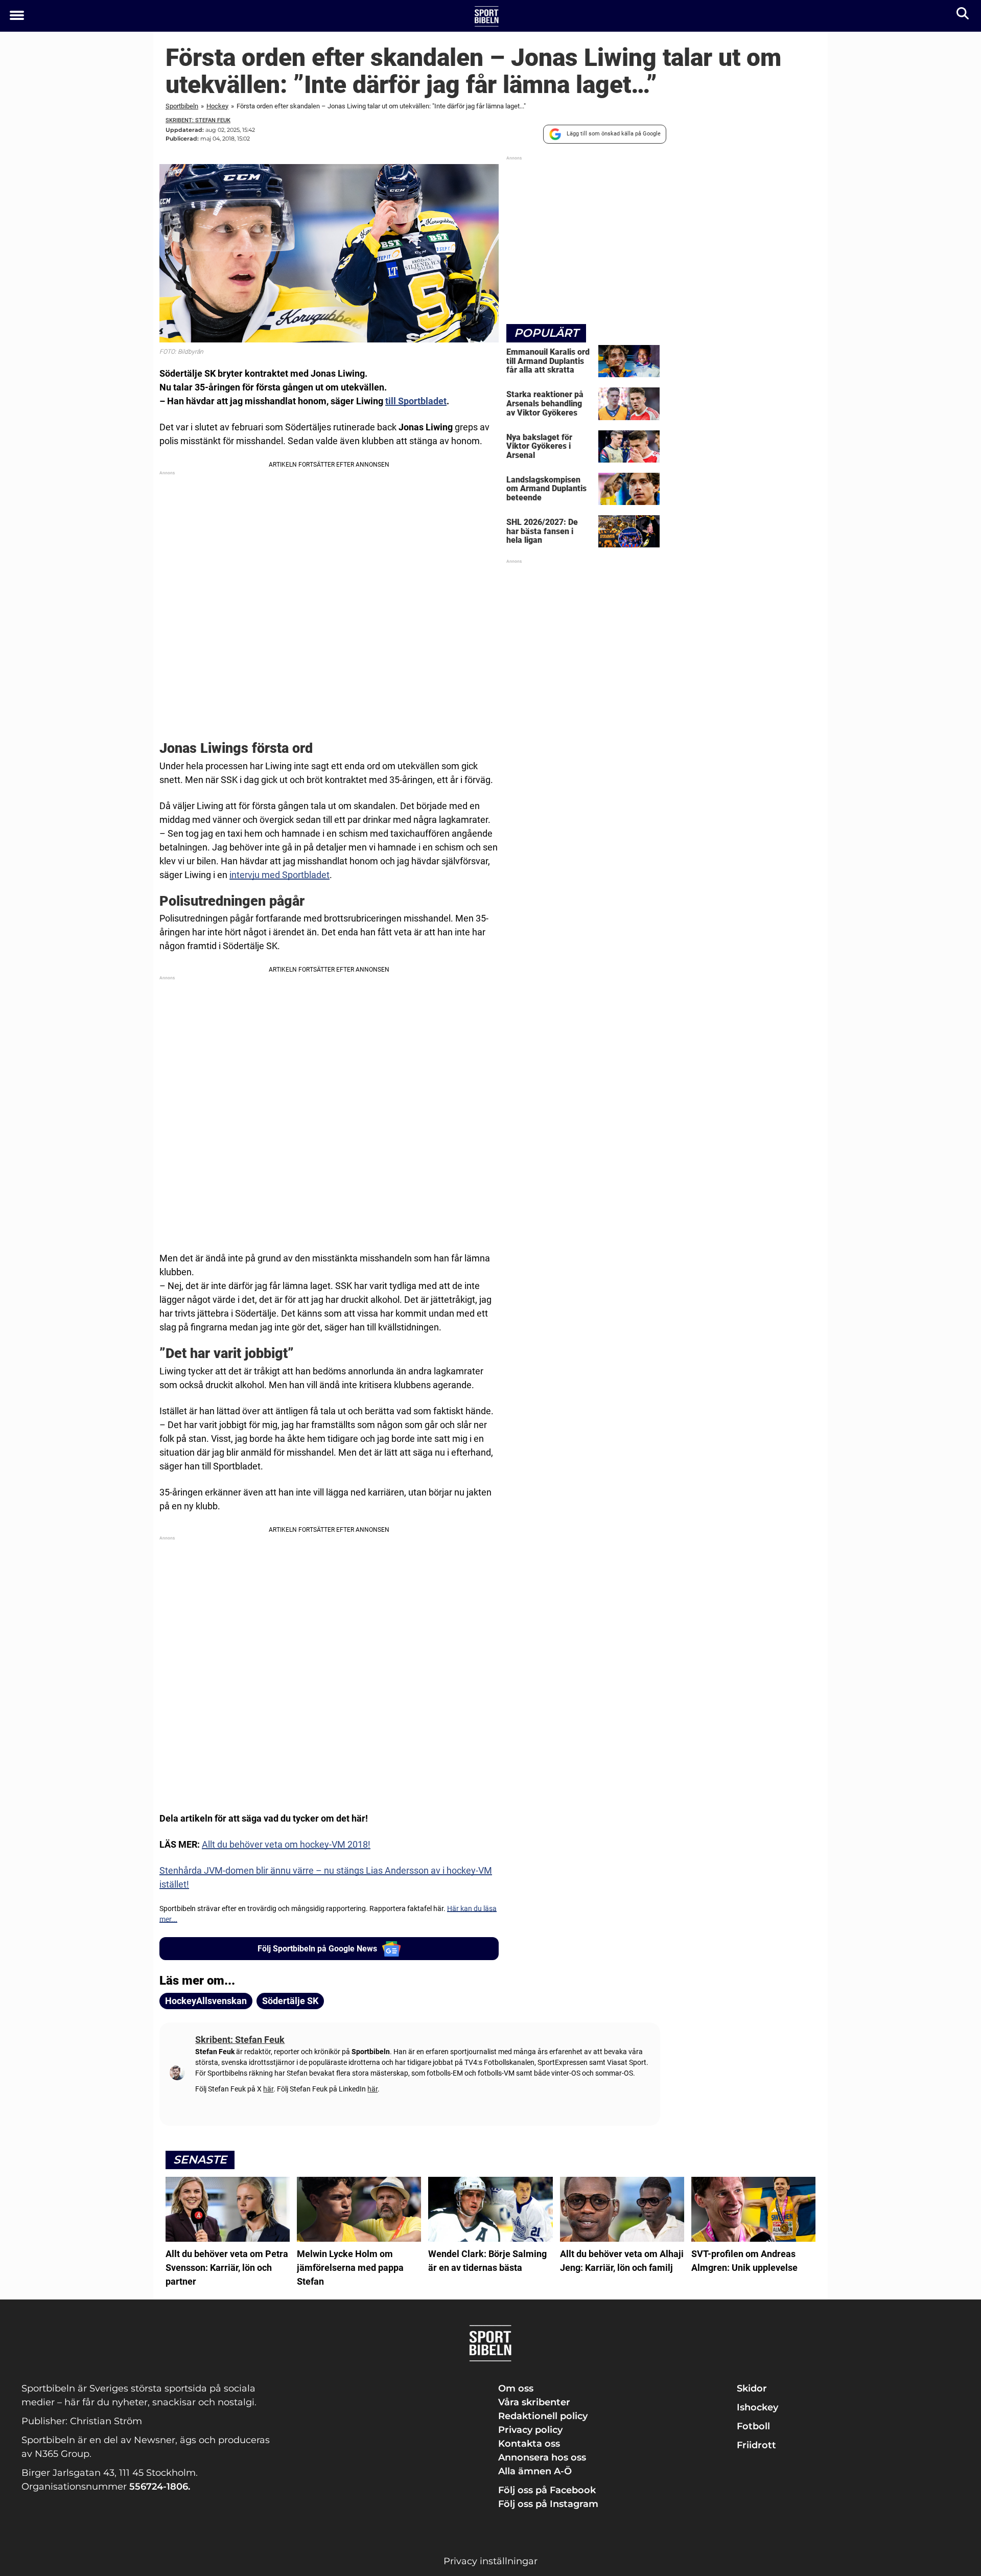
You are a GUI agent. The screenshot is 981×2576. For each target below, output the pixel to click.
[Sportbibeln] (487, 16)
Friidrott (756, 2445)
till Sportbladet (416, 401)
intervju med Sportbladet (279, 875)
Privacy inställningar (491, 2561)
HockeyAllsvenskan (206, 2001)
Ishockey (757, 2407)
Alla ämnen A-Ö (535, 2471)
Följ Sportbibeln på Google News (317, 1949)
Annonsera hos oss (542, 2457)
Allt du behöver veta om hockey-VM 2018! (286, 1844)
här (268, 2089)
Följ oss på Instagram (548, 2504)
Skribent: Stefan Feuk (198, 120)
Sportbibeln (182, 106)
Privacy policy (530, 2430)
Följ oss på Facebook (547, 2490)
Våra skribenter (534, 2402)
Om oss (516, 2388)
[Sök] (963, 16)
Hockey (217, 106)
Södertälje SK (290, 2001)
